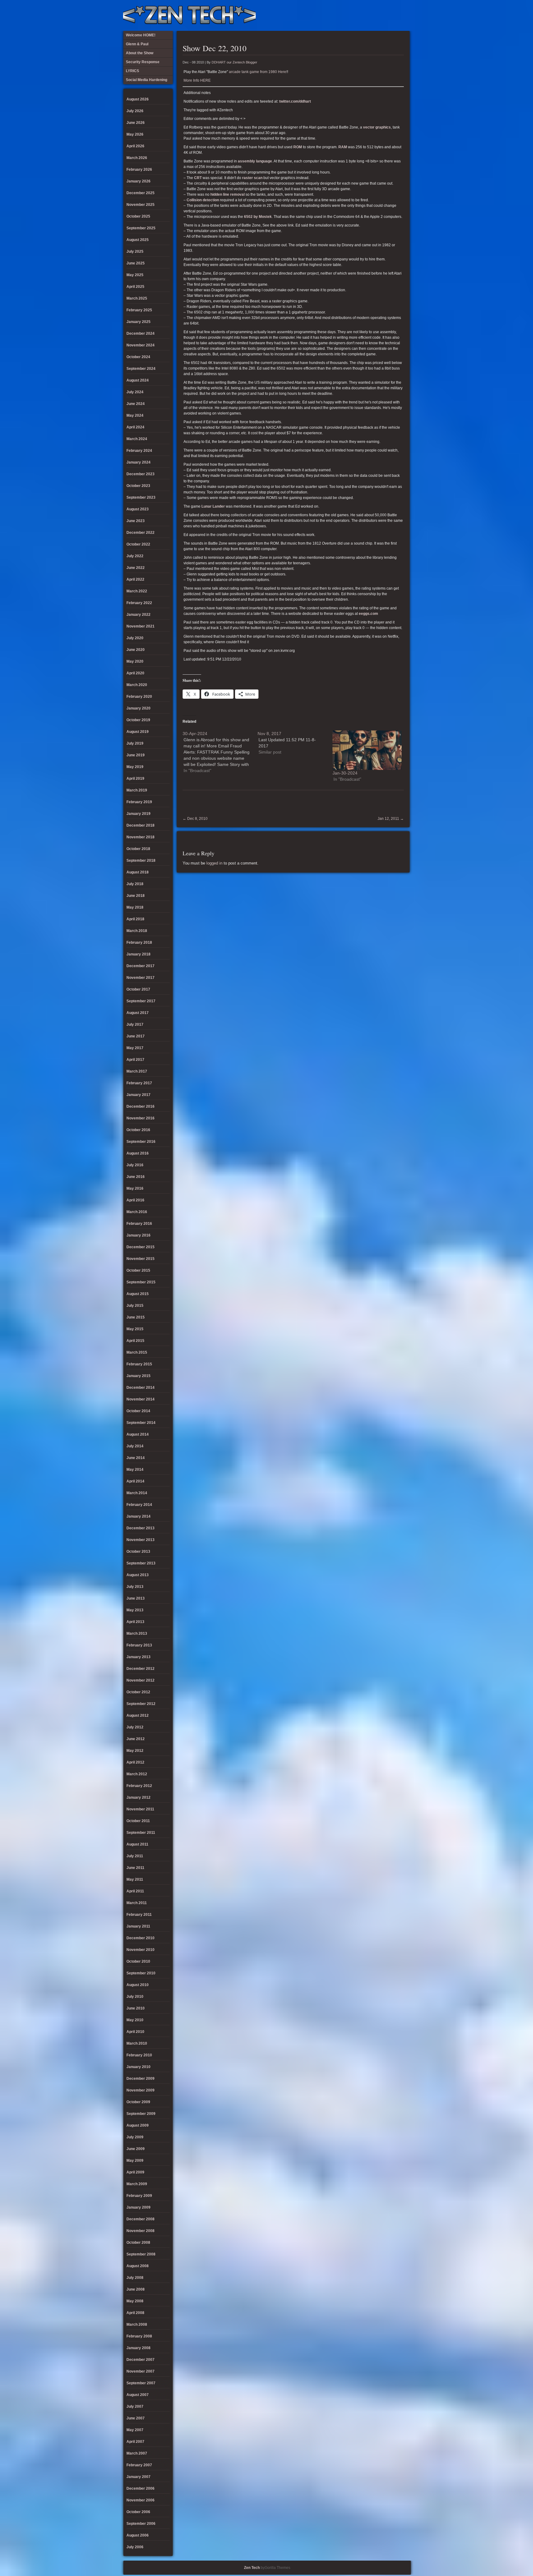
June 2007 (136, 2418)
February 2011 (139, 1915)
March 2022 (137, 591)
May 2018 (135, 907)
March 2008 (137, 2325)
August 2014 (138, 1434)
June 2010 (136, 2008)
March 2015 (137, 1352)
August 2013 (138, 1575)
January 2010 (138, 2067)
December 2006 (140, 2488)
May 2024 (135, 415)
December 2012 (140, 1669)
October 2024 (138, 357)
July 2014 (135, 1446)
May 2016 (135, 1188)
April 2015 (135, 1341)
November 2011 (140, 1809)
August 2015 (138, 1294)
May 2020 (135, 661)
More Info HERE (197, 80)
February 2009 (139, 2196)
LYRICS (352, 15)
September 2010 (141, 1973)
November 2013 (140, 1540)
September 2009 (141, 2114)
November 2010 (140, 1950)
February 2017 (139, 1083)
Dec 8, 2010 (195, 819)
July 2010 (135, 1997)
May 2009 (135, 2161)
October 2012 (138, 1692)
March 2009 (137, 2184)
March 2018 (137, 931)
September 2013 (141, 1563)
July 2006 (135, 2547)
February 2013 (139, 1645)
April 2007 (135, 2442)
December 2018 (140, 825)
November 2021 (140, 626)
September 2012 (141, 1704)
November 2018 (140, 837)
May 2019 (135, 767)
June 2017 (136, 1036)
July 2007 (135, 2406)
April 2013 (135, 1622)
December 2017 (140, 966)
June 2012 (136, 1739)
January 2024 (138, 462)
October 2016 (138, 1130)
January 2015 (138, 1376)
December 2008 (140, 2219)
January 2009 (138, 2207)
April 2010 (135, 2032)
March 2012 (137, 1774)
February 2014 (139, 1505)
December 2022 (140, 533)
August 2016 (138, 1153)
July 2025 (135, 251)
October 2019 (138, 720)
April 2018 (135, 919)
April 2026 (135, 146)
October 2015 (138, 1270)
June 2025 (136, 263)
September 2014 (141, 1423)
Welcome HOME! (393, 15)
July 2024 (135, 392)
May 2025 (135, 275)
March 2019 (137, 790)
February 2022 (139, 603)
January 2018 (138, 954)
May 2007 (135, 2430)
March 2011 (137, 1903)
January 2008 (138, 2348)
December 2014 (140, 1388)
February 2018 (139, 942)
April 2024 (135, 427)
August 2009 (138, 2125)
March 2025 (137, 298)
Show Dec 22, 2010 (215, 48)
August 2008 (138, 2266)
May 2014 (135, 1470)
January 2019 (138, 814)
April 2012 (135, 1762)
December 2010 (140, 1938)
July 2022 (135, 556)
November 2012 (140, 1680)
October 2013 (138, 1552)
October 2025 (138, 216)
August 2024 (138, 380)
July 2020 (135, 638)
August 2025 (138, 240)
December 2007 (140, 2360)
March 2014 (137, 1493)
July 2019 (135, 743)
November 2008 (140, 2231)
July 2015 (135, 1306)
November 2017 (140, 978)
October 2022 (138, 544)
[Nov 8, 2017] (295, 743)
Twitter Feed (403, 15)
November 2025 (140, 205)
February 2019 (139, 802)
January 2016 (138, 1235)
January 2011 (138, 1926)
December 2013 (140, 1528)
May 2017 (135, 1048)
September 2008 (141, 2254)
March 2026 (137, 158)
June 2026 (136, 123)
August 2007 (138, 2395)
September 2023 (141, 497)
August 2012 (138, 1715)
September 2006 (141, 2524)
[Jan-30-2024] (367, 750)
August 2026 (138, 99)
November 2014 (140, 1399)
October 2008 (138, 2243)
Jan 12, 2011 (391, 819)
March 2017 (137, 1071)
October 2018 (138, 849)
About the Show (342, 15)
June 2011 (135, 1868)
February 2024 (139, 451)
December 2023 (140, 474)
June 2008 (136, 2289)
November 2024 (140, 345)
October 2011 (138, 1821)
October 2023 (138, 486)
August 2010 (138, 1985)
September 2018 (141, 861)
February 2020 (139, 697)
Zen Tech (252, 2568)
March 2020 (137, 685)
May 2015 (135, 1329)
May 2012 (135, 1751)
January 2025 (138, 322)
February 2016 (139, 1224)
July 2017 (135, 1024)
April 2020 (135, 673)
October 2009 (138, 2102)
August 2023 (138, 509)
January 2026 (138, 181)
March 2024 (137, 439)
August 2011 (137, 1844)
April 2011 (135, 1891)
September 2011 (141, 1833)
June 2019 (136, 755)
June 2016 (136, 1177)
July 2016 (135, 1165)
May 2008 (135, 2301)
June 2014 (136, 1458)
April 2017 (135, 1060)
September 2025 (141, 228)
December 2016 (140, 1106)
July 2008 (135, 2278)
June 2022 (136, 568)
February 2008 (139, 2336)
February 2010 (139, 2055)
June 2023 (136, 521)
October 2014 (138, 1411)
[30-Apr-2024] (220, 752)
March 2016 (137, 1212)
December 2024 (140, 333)
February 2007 (139, 2465)
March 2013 (137, 1634)
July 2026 (135, 111)
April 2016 (135, 1200)
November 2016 (140, 1118)
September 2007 (141, 2383)
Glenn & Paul (383, 15)
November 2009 (140, 2090)
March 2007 (137, 2453)
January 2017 (138, 1095)
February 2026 (139, 170)
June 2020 (136, 650)
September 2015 (141, 1282)
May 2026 (135, 134)
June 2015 (136, 1317)
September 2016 (141, 1142)
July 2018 (135, 884)
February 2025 (139, 310)
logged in (214, 863)
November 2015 (140, 1259)
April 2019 (135, 779)
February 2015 (139, 1364)
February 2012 (139, 1786)
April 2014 (135, 1481)
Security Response (362, 15)
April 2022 (135, 579)
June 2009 (136, 2149)
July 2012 (135, 1727)
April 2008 (135, 2313)
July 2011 (135, 1856)
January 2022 (138, 615)
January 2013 (138, 1657)
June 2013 (136, 1598)
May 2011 (135, 1879)
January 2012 (138, 1797)
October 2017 (138, 989)
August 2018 (138, 872)
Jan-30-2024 (345, 773)
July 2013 (135, 1587)
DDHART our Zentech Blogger (234, 62)
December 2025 (140, 193)
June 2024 (136, 404)
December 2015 (140, 1247)
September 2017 (141, 1001)
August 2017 (138, 1013)
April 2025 (135, 287)
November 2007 (140, 2371)
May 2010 (135, 2020)
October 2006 (138, 2512)
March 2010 (137, 2043)
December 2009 (140, 2079)
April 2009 (135, 2172)
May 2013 (135, 1610)
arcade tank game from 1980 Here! (258, 72)
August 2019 (138, 732)
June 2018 (136, 896)
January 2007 (138, 2477)
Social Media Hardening (373, 15)
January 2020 (138, 708)
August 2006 (138, 2535)
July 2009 (135, 2137)
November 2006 (140, 2500)
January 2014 (138, 1516)
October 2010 (138, 1961)
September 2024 (141, 369)
